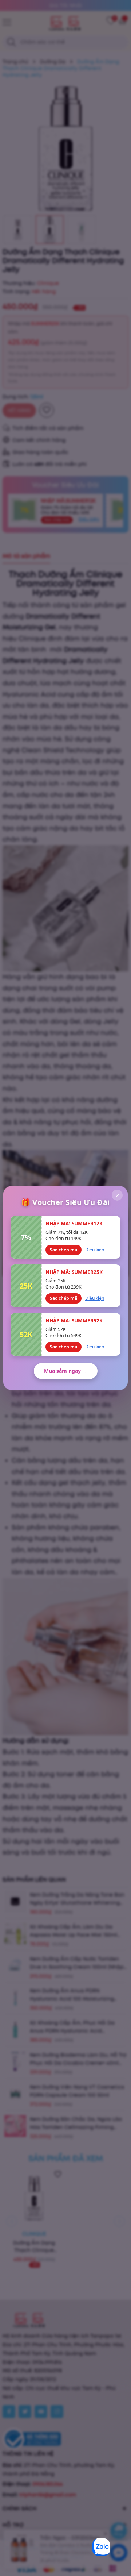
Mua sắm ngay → (66, 1371)
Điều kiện (95, 1250)
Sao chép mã (63, 1250)
